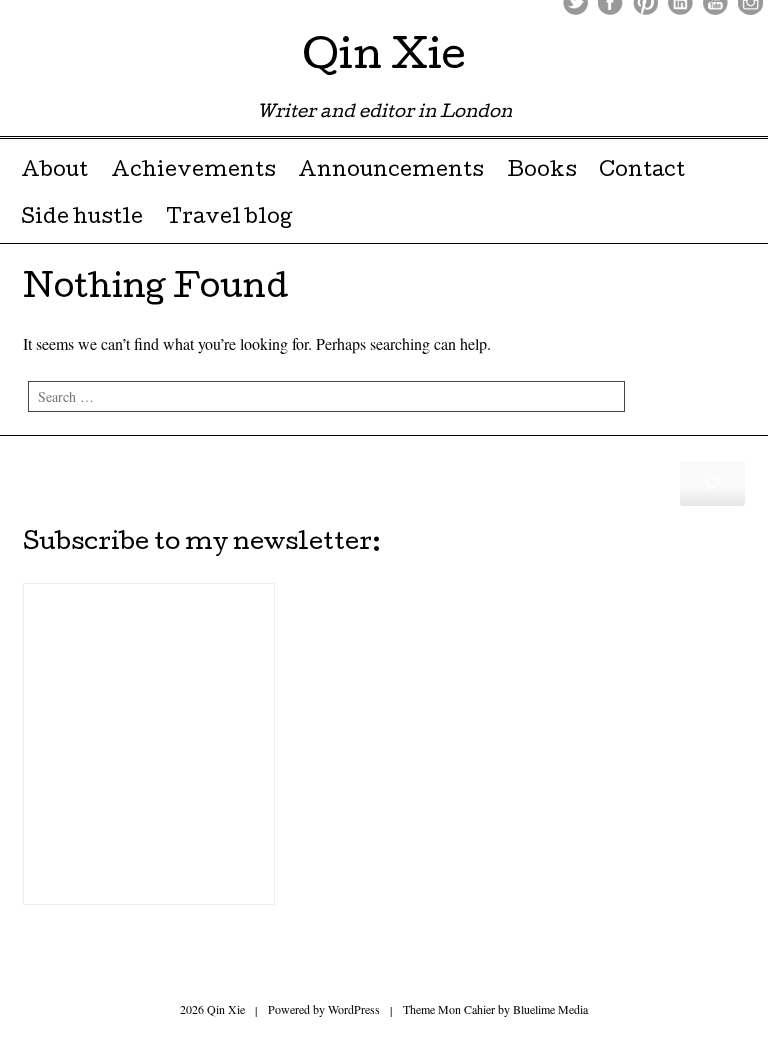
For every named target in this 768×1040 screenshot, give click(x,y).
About (54, 172)
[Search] (712, 482)
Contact (642, 172)
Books (542, 172)
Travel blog (229, 219)
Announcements (391, 172)
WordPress (354, 1009)
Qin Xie (384, 59)
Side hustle (82, 219)
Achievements (193, 172)
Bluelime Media (550, 1009)
